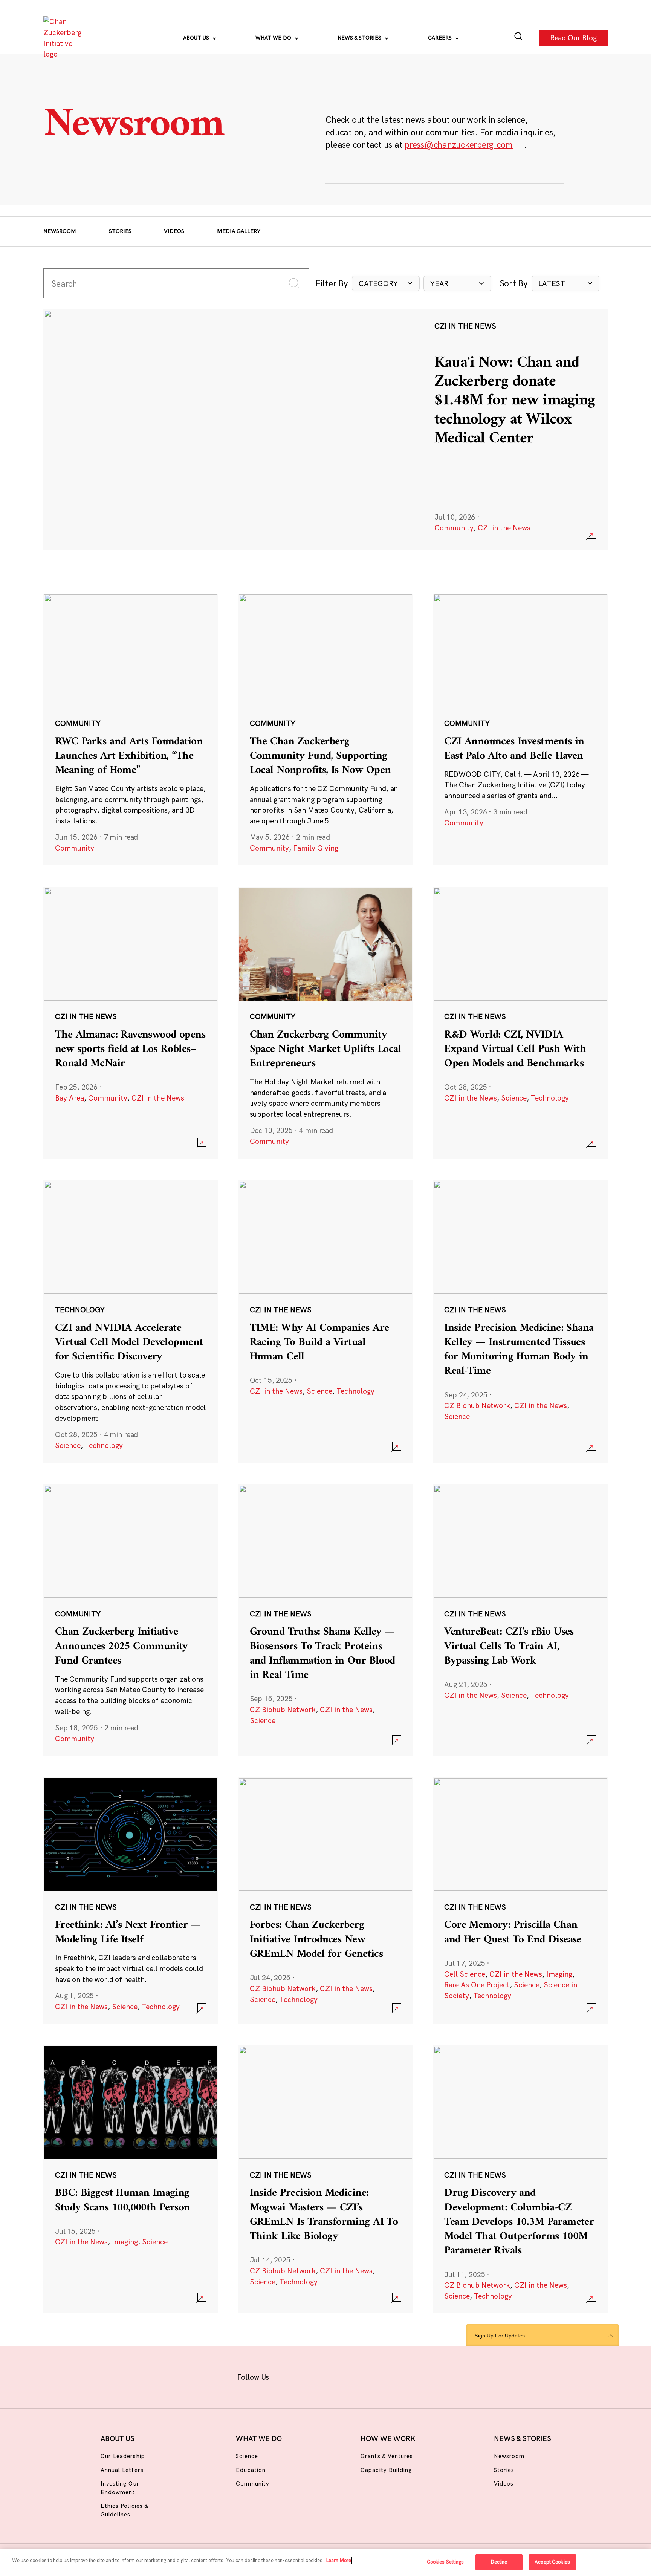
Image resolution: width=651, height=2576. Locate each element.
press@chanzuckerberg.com (459, 145)
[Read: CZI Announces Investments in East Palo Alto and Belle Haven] (520, 729)
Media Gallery (239, 231)
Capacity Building (386, 2470)
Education (251, 2470)
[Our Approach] (64, 38)
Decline (499, 2562)
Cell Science (465, 1974)
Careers (441, 38)
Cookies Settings (445, 2562)
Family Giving (316, 848)
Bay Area (70, 1098)
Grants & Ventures (387, 2456)
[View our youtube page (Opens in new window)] (406, 2376)
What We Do (274, 38)
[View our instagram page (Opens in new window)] (311, 2376)
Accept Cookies (552, 2562)
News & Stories (360, 38)
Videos (174, 231)
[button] (386, 284)
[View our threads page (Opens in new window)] (335, 2376)
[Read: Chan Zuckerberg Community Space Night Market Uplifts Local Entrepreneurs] (325, 1022)
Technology (550, 1098)
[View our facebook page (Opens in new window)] (288, 2376)
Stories (120, 231)
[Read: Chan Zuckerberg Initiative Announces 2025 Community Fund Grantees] (131, 1620)
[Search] (519, 38)
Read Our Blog (573, 38)
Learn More (338, 2560)
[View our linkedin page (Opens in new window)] (358, 2376)
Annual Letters (122, 2470)
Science (514, 1098)
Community (454, 528)
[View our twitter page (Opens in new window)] (382, 2376)
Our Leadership (123, 2456)
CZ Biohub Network (477, 1405)
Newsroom (60, 231)
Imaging (559, 1974)
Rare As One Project (477, 1985)
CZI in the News (504, 528)
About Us (197, 38)
